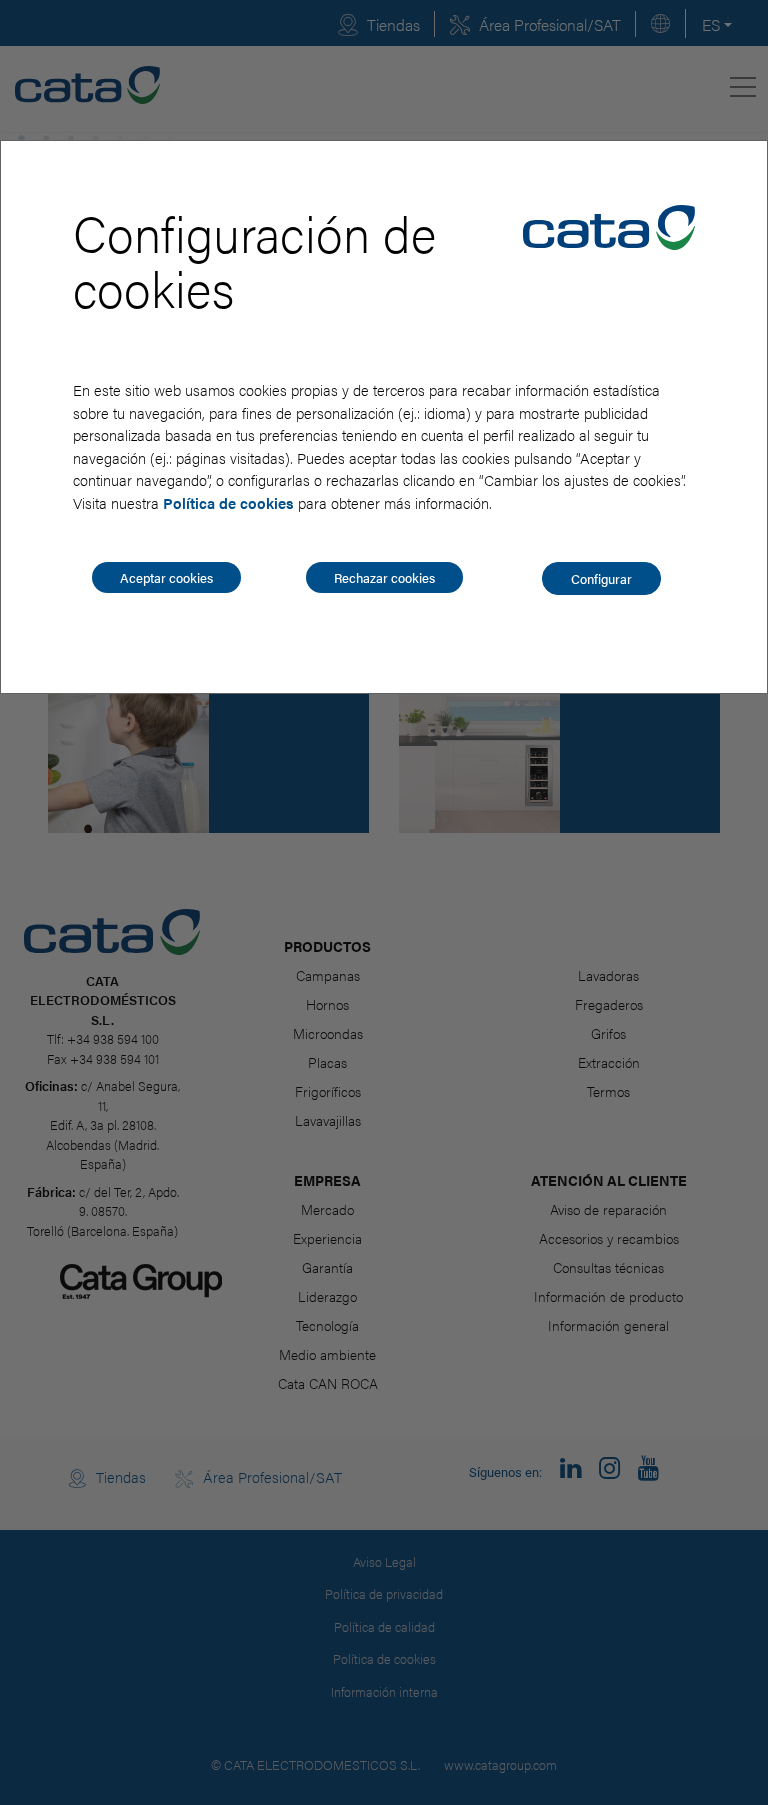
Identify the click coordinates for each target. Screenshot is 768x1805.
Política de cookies (228, 502)
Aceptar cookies (166, 577)
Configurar (601, 578)
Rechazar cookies (384, 577)
